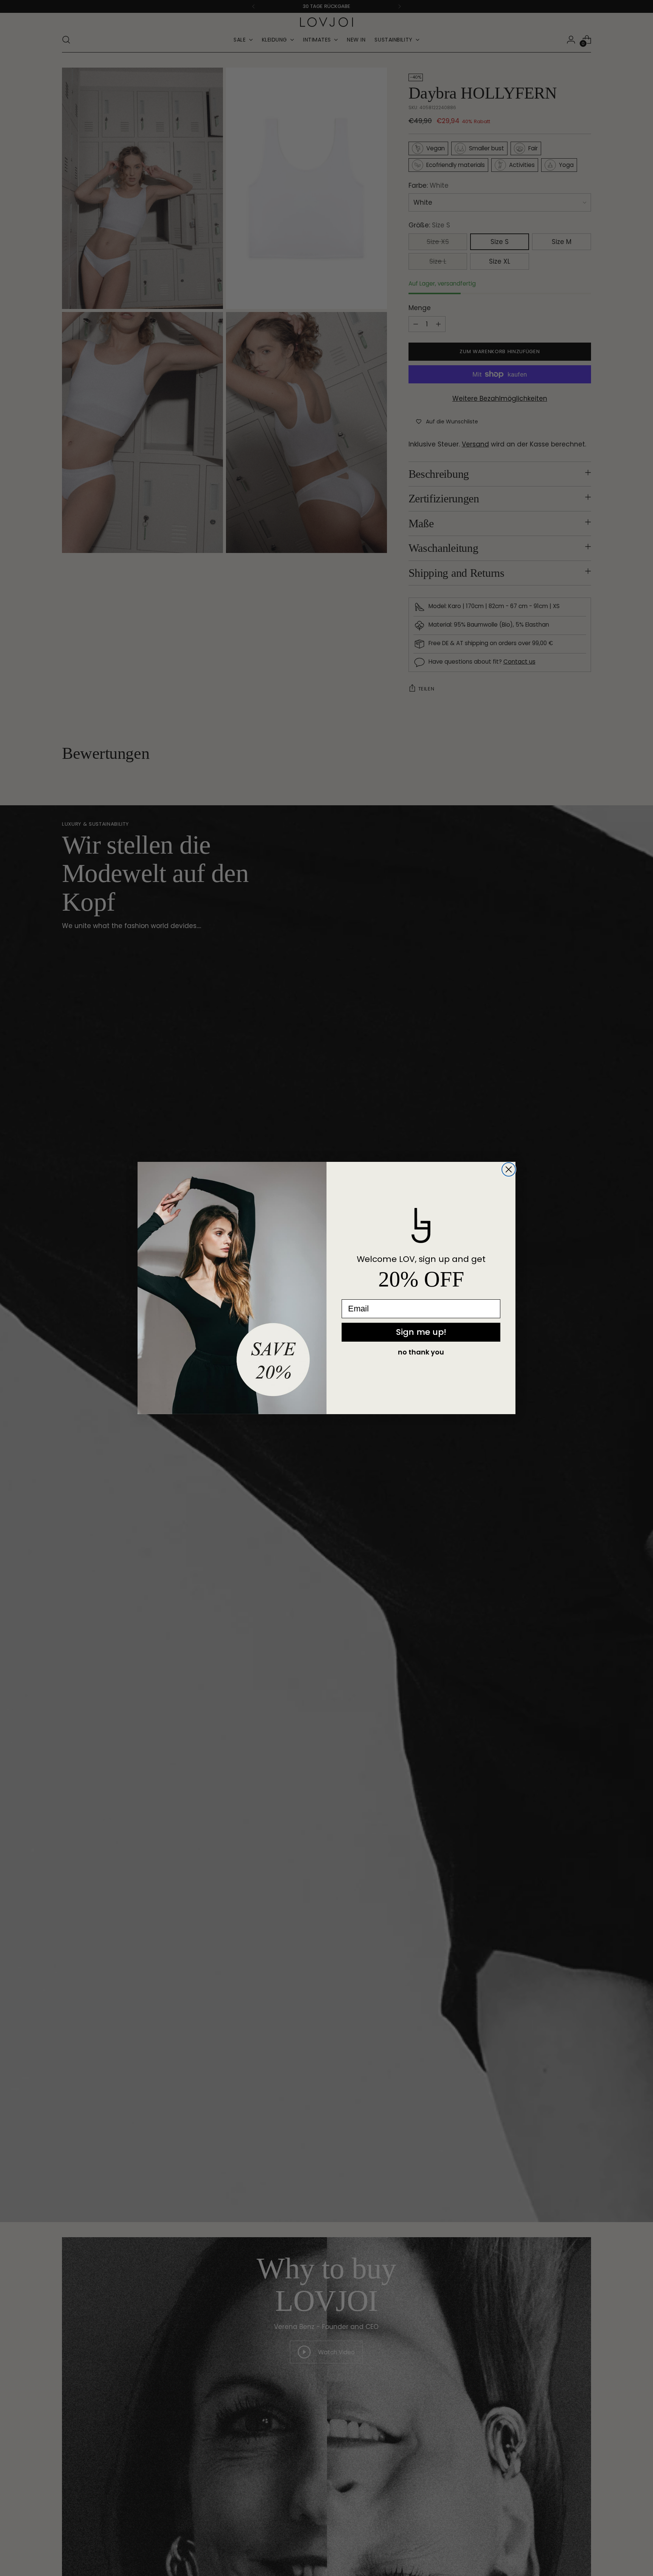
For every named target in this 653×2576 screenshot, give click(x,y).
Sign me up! (421, 1332)
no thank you (421, 1352)
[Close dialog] (509, 1169)
